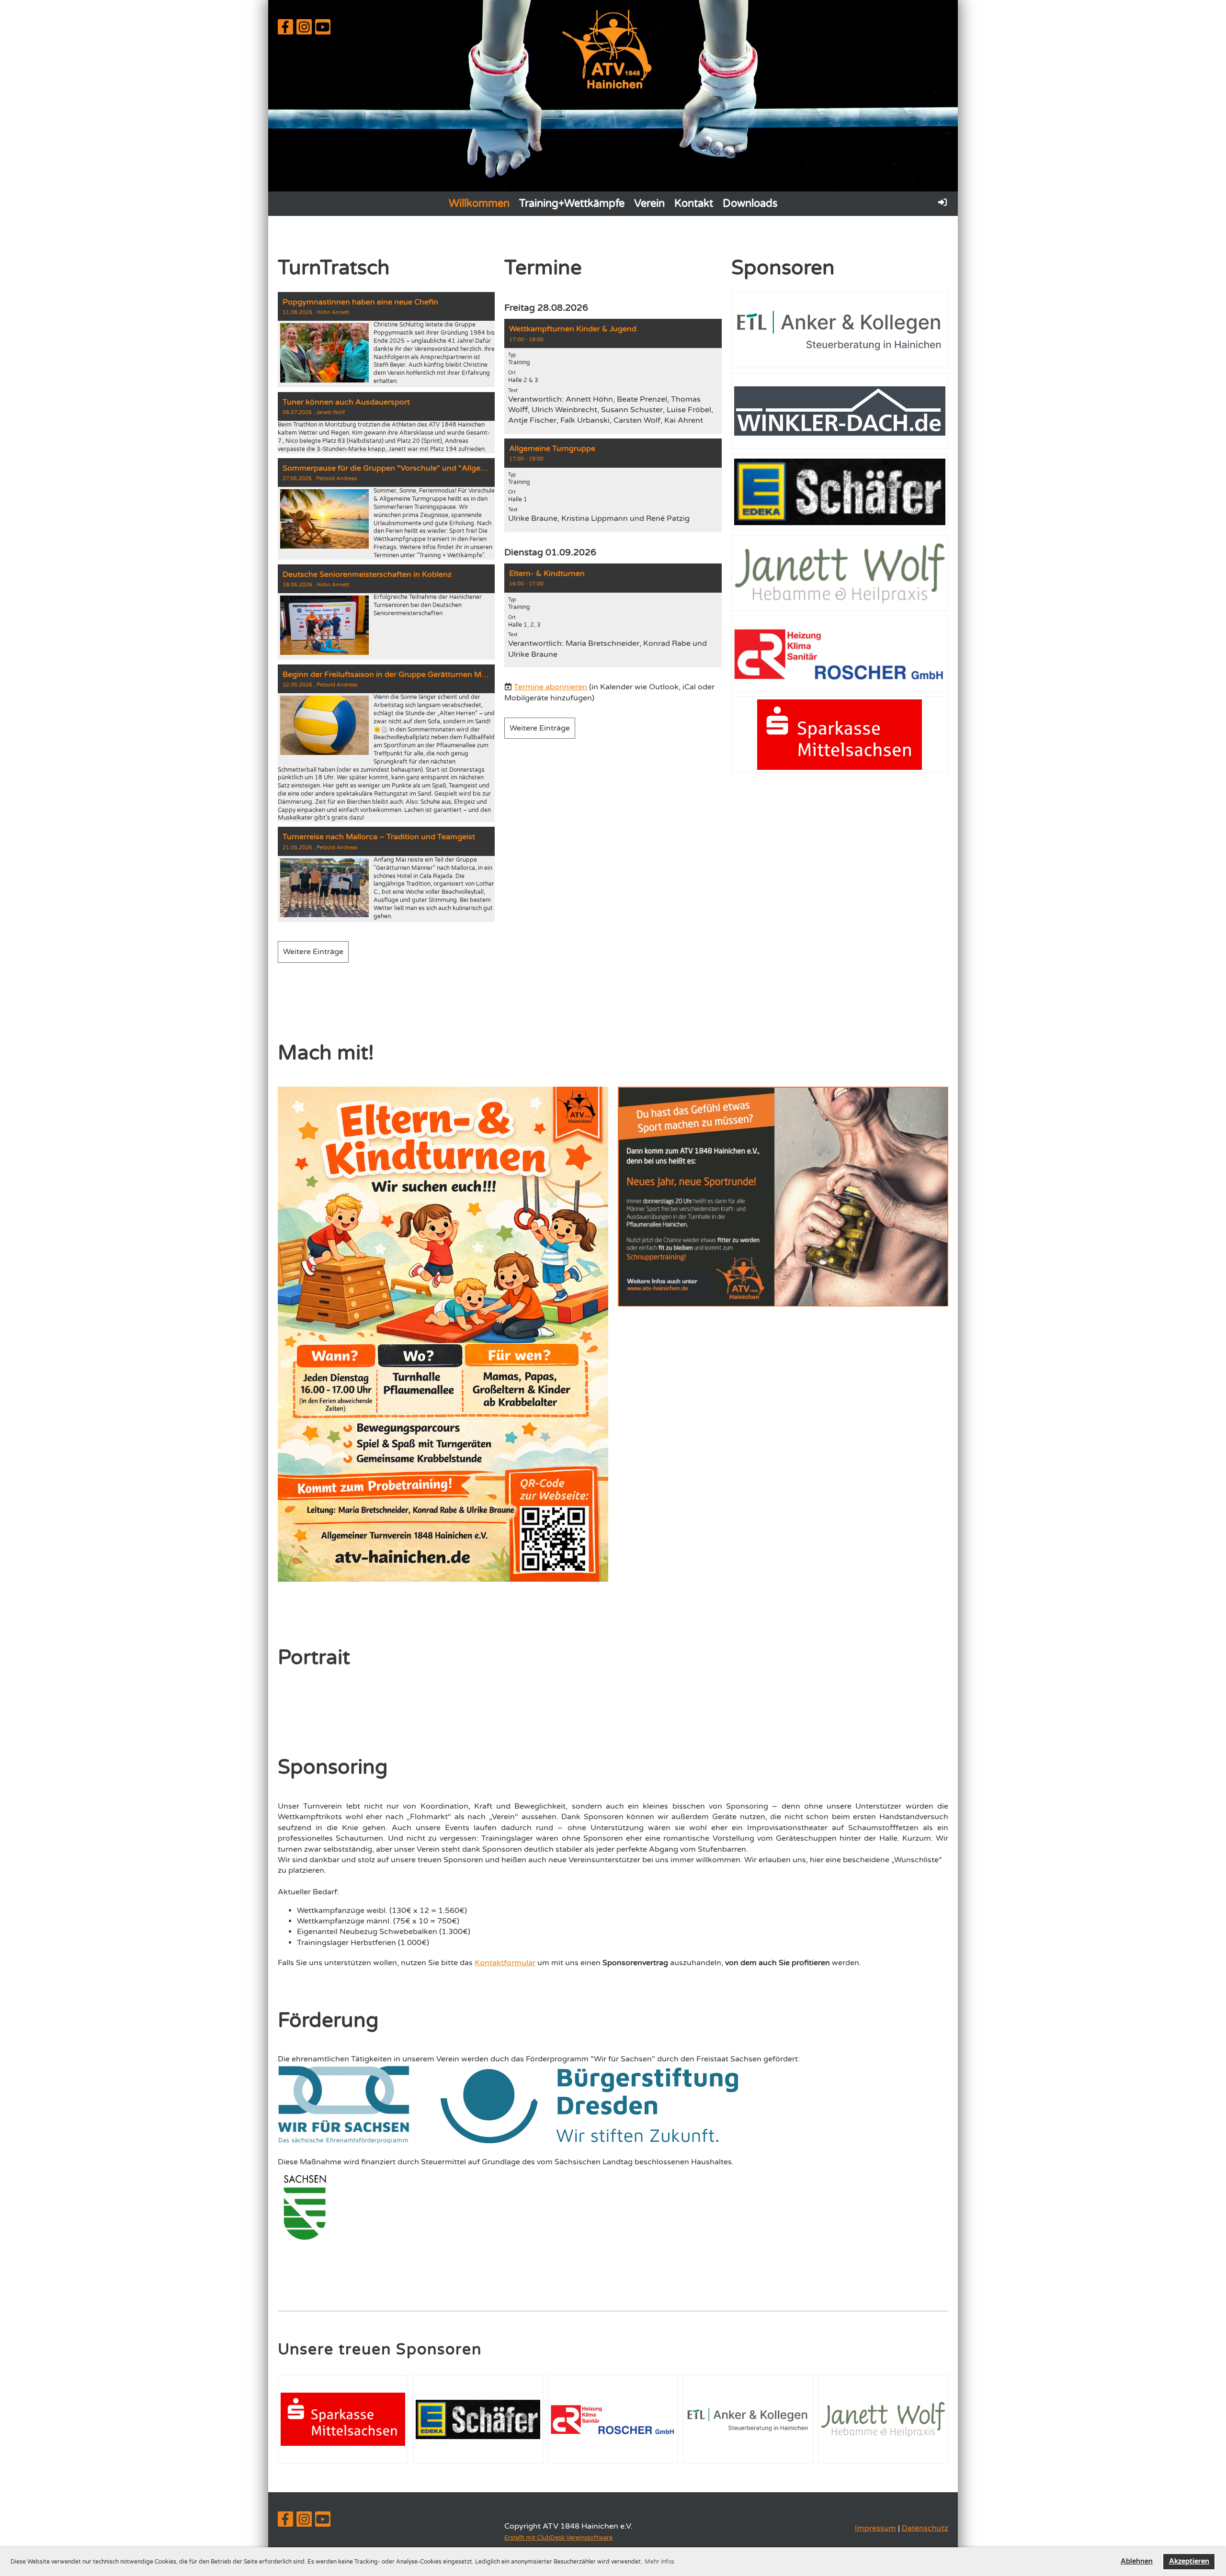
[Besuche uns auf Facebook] (285, 30)
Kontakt (694, 203)
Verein (649, 203)
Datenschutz (925, 2528)
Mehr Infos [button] (659, 2562)
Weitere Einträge (313, 952)
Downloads (750, 203)
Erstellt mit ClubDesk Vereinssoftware (558, 2538)
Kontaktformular (505, 1963)
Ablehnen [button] (1137, 2561)
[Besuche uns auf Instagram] (304, 30)
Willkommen (479, 203)
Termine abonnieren (551, 687)
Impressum (875, 2528)
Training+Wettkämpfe (572, 203)
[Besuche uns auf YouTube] (323, 30)
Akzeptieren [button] (1189, 2561)
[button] (613, 376)
